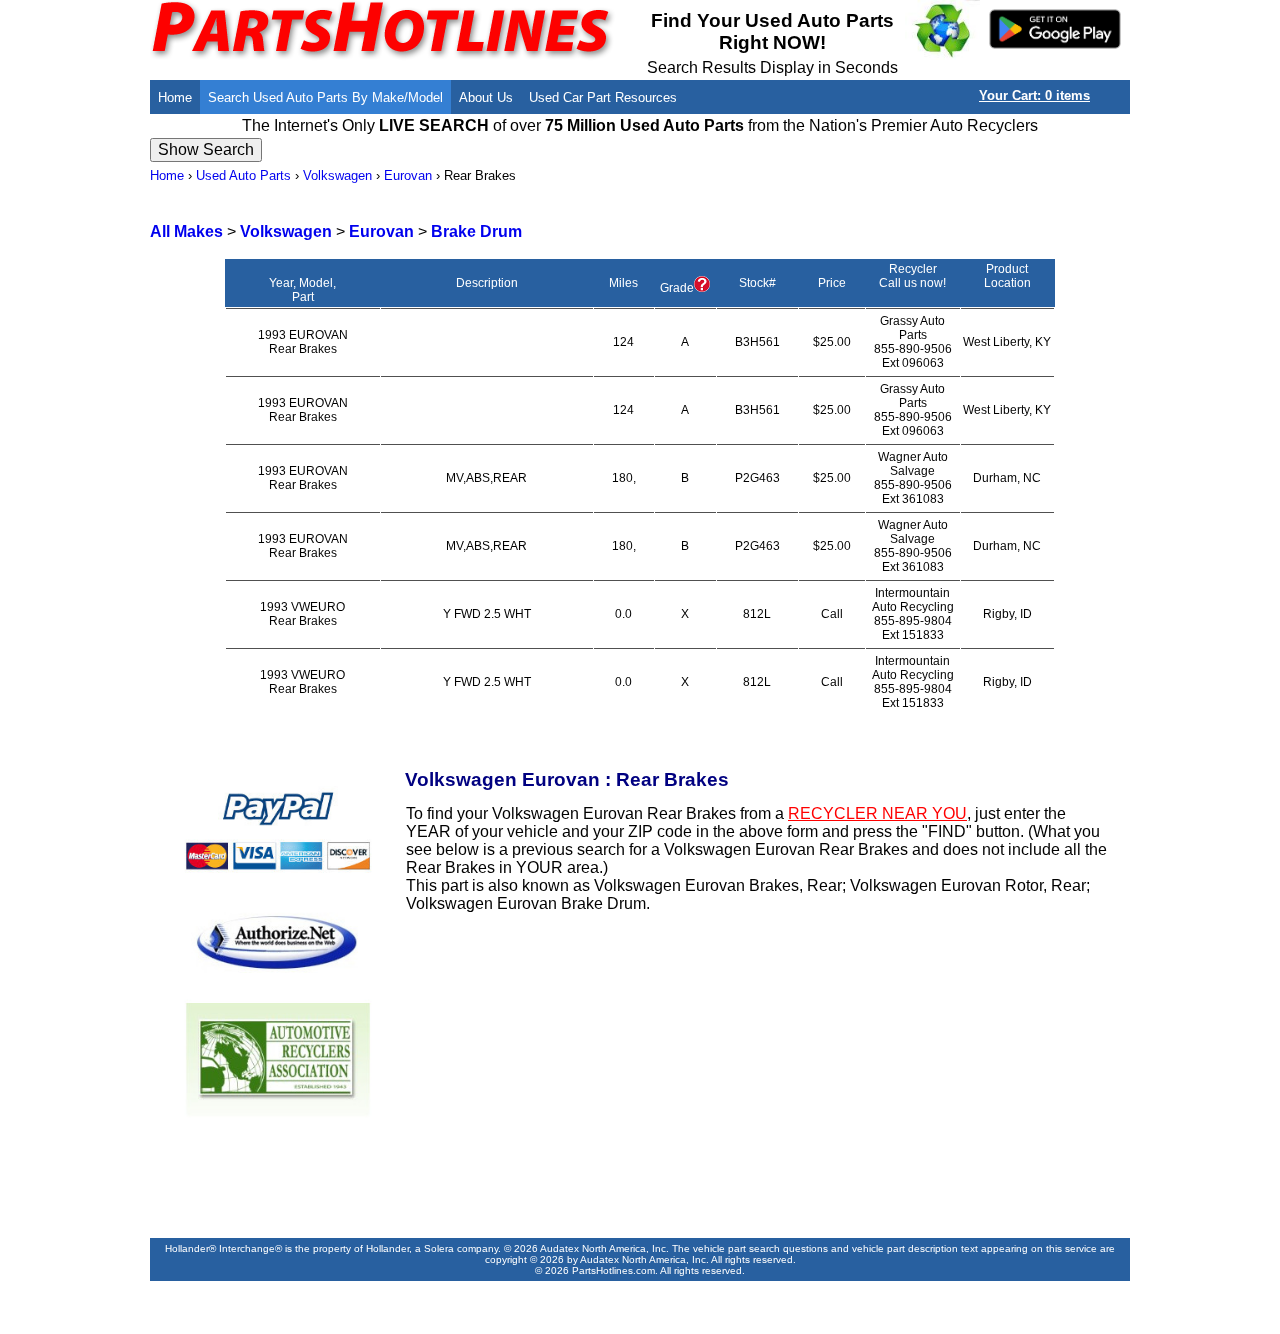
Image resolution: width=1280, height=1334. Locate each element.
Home (175, 97)
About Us (486, 97)
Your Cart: (1034, 95)
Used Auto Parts (243, 175)
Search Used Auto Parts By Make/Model (325, 97)
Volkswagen (337, 175)
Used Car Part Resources (603, 97)
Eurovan (408, 175)
